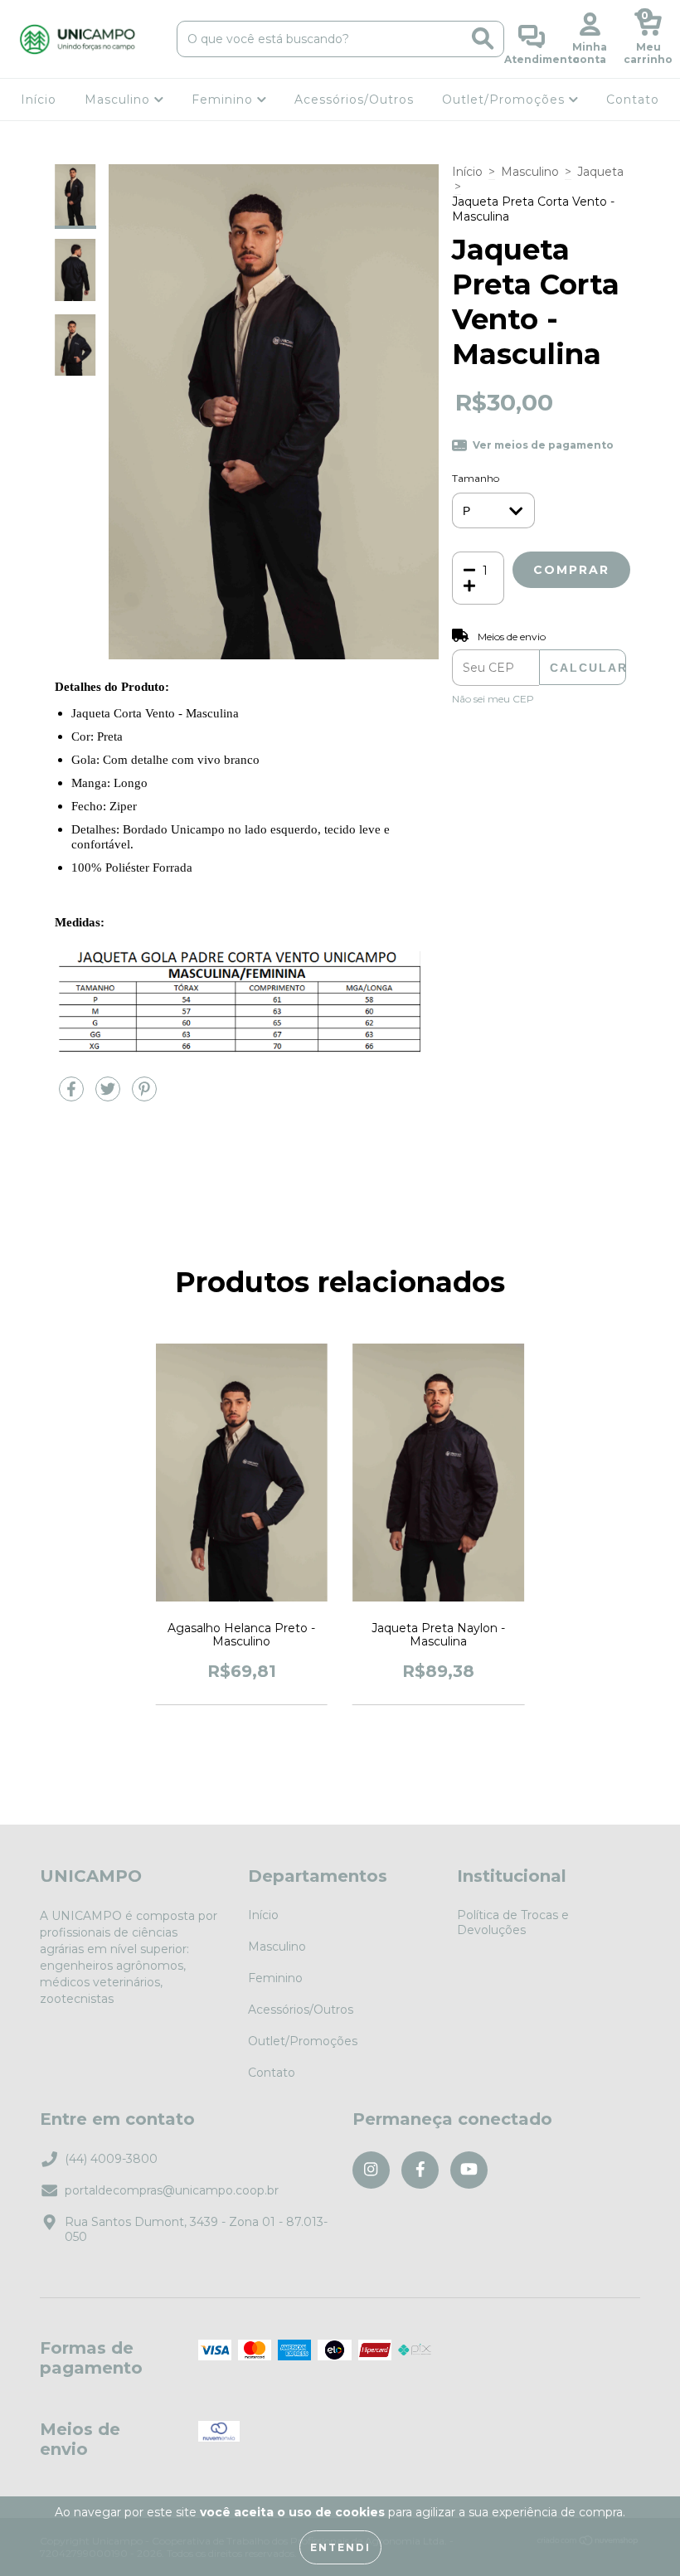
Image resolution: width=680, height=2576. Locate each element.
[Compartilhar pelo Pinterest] (144, 1096)
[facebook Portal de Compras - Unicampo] (420, 2170)
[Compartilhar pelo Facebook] (73, 1096)
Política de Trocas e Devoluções (513, 1922)
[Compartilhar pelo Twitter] (109, 1096)
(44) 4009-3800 (111, 2159)
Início (39, 100)
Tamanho (476, 478)
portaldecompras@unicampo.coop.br (172, 2190)
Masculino (119, 100)
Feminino (224, 100)
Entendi (340, 2547)
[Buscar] (483, 39)
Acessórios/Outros (354, 100)
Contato (633, 100)
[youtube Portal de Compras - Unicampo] (469, 2170)
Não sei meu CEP (493, 699)
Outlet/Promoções (505, 100)
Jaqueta (600, 172)
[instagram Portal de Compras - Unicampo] (371, 2170)
